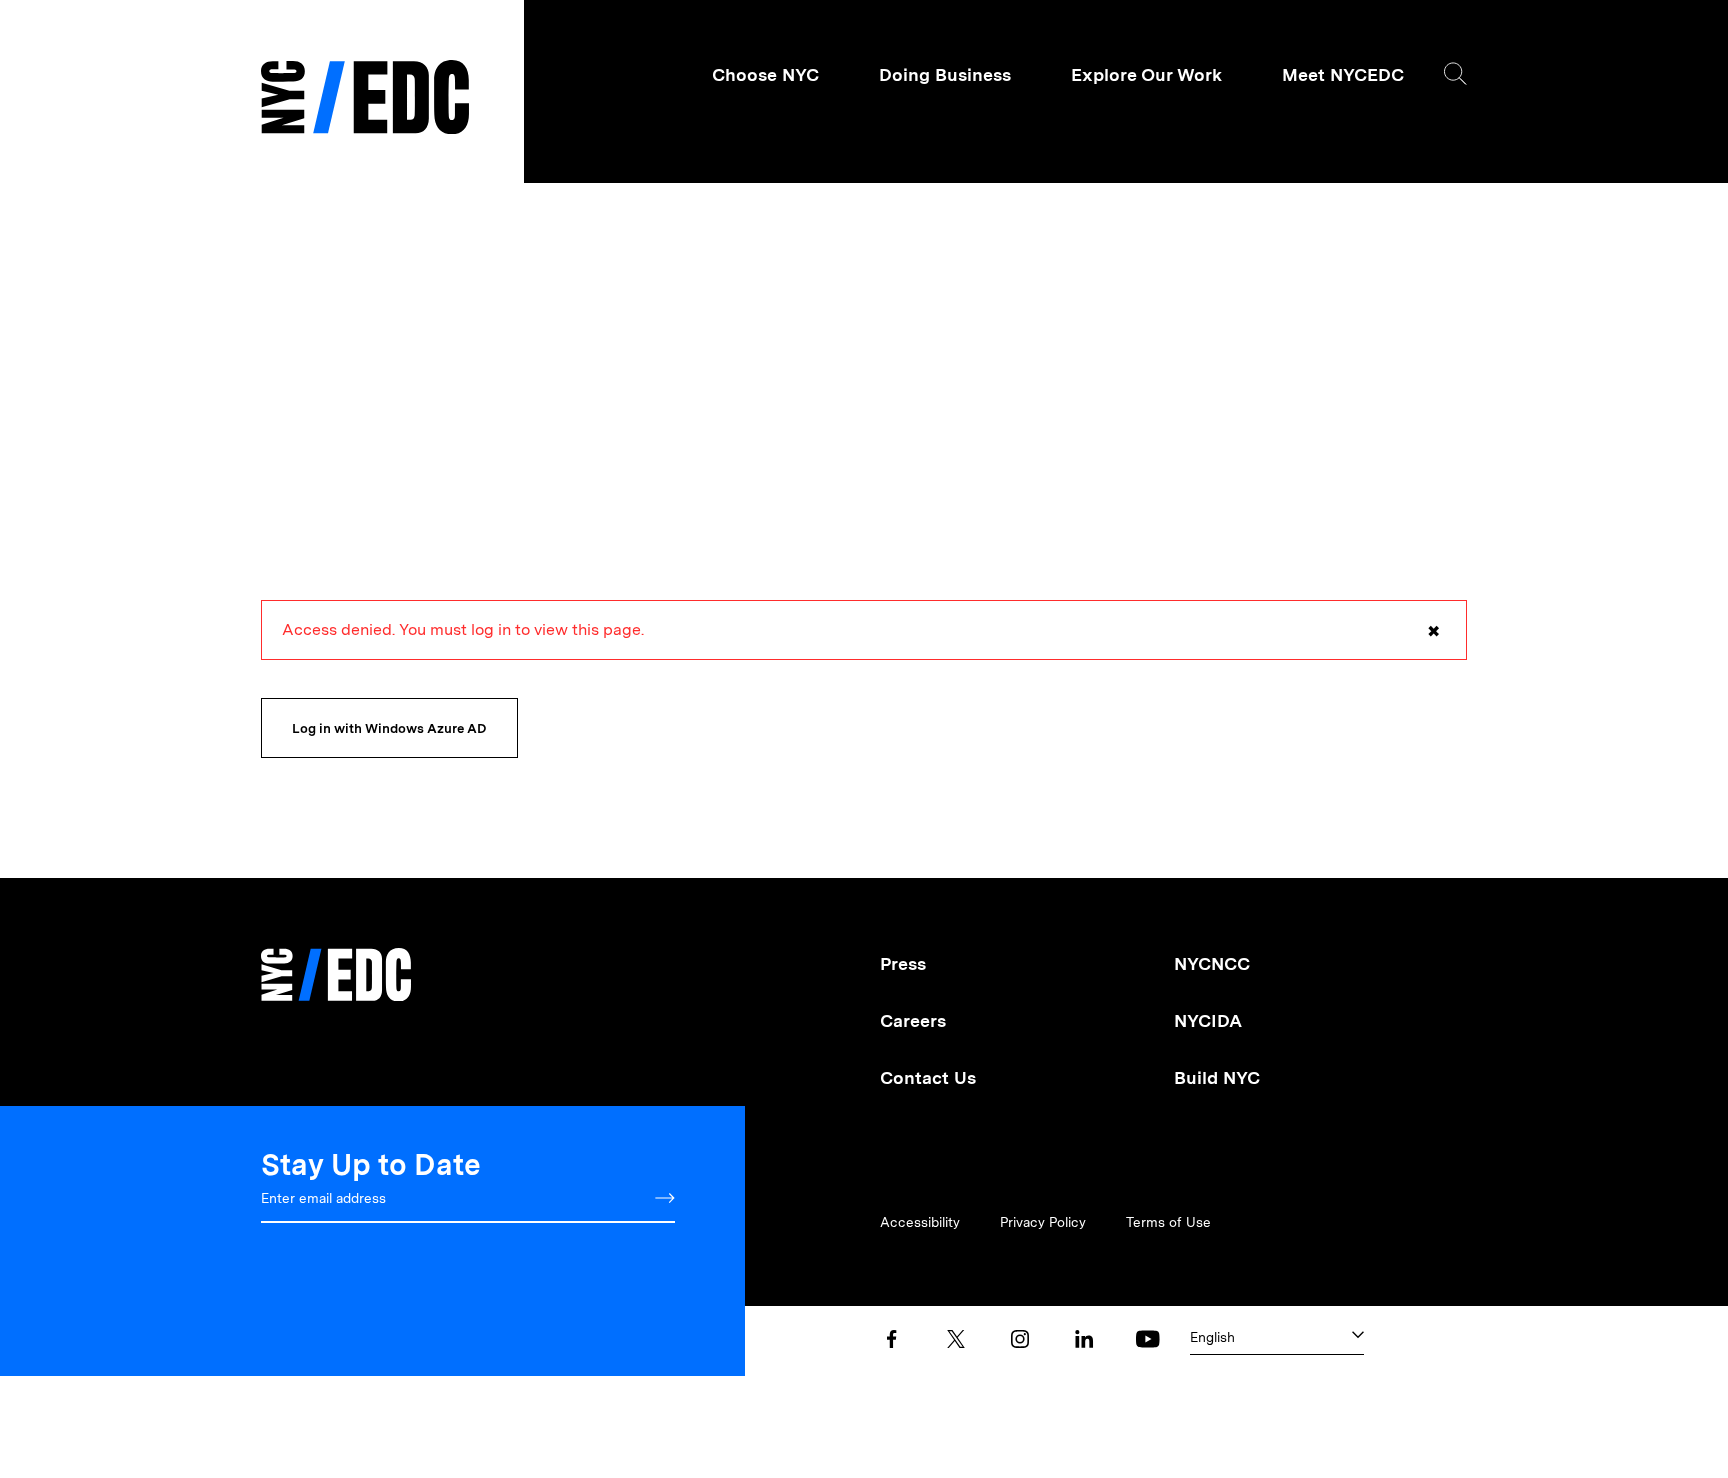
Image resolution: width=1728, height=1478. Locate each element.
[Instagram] (1020, 1339)
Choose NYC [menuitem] (765, 74)
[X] (956, 1339)
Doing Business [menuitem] (945, 74)
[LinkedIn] (1084, 1339)
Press (903, 963)
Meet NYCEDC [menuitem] (1343, 74)
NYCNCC (1212, 963)
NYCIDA (1208, 1020)
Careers (913, 1020)
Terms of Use (1168, 1222)
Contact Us (928, 1077)
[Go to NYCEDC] (336, 960)
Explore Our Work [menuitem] (1146, 74)
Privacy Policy (1043, 1222)
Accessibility (920, 1222)
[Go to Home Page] (365, 99)
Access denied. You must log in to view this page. (861, 640)
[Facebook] (892, 1339)
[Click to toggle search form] (1455, 73)
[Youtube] (1148, 1339)
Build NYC (1217, 1077)
